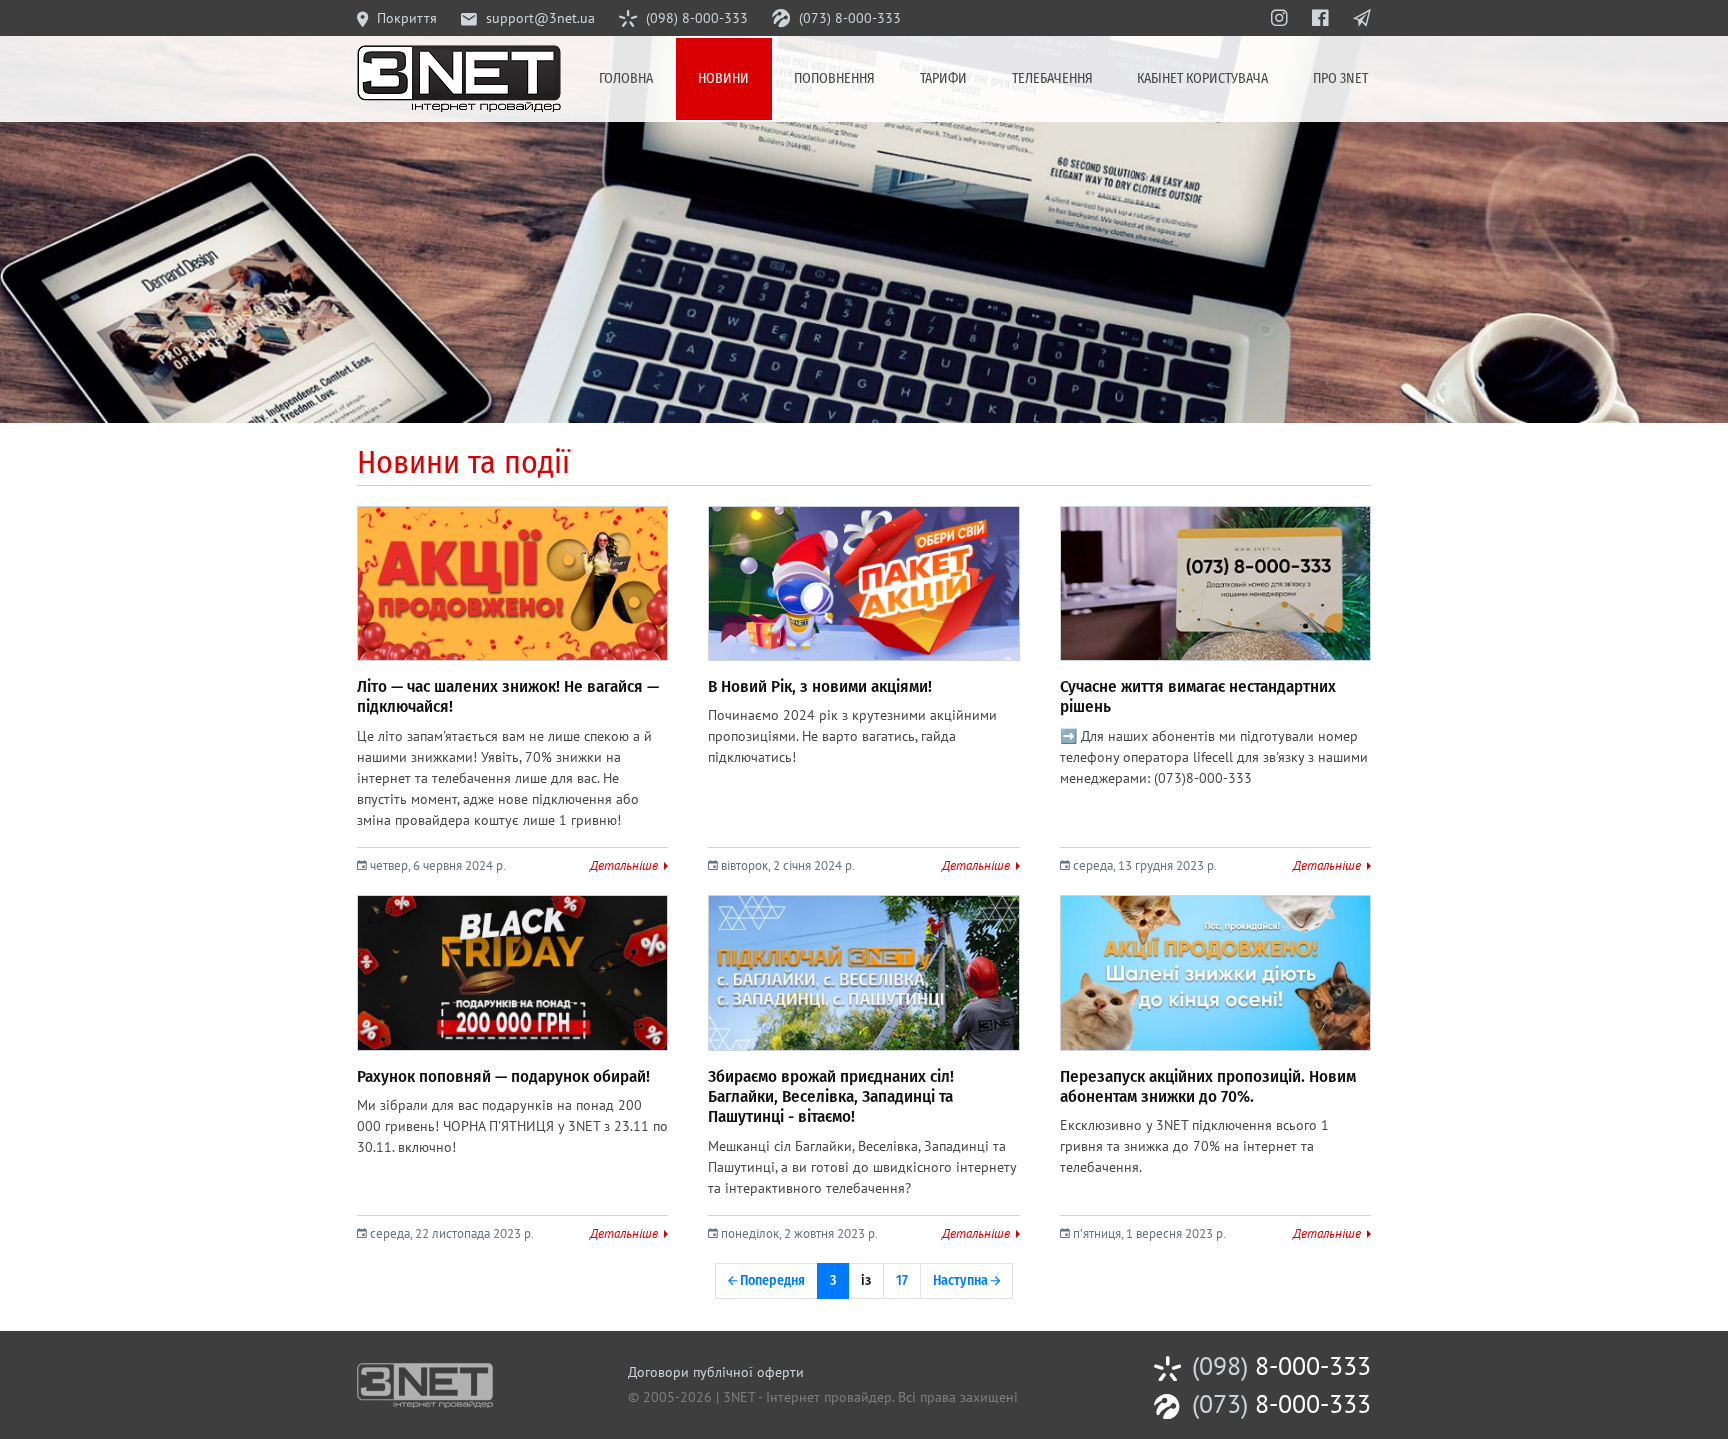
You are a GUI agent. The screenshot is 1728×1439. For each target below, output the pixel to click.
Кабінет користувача (1202, 78)
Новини (723, 78)
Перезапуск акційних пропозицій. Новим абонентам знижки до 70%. (1208, 1086)
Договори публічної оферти (716, 1372)
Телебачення (1052, 78)
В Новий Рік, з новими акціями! (820, 686)
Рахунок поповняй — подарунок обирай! (503, 1076)
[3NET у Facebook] (1320, 17)
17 (902, 1280)
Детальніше (625, 865)
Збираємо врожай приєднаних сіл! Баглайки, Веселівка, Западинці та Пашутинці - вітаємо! (831, 1097)
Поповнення (834, 78)
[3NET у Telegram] (1362, 17)
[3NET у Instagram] (1279, 17)
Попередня (771, 1280)
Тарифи (943, 78)
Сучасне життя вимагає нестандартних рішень (1198, 696)
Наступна (962, 1280)
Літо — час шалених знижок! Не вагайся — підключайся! (508, 696)
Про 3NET (1340, 78)
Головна (626, 78)
